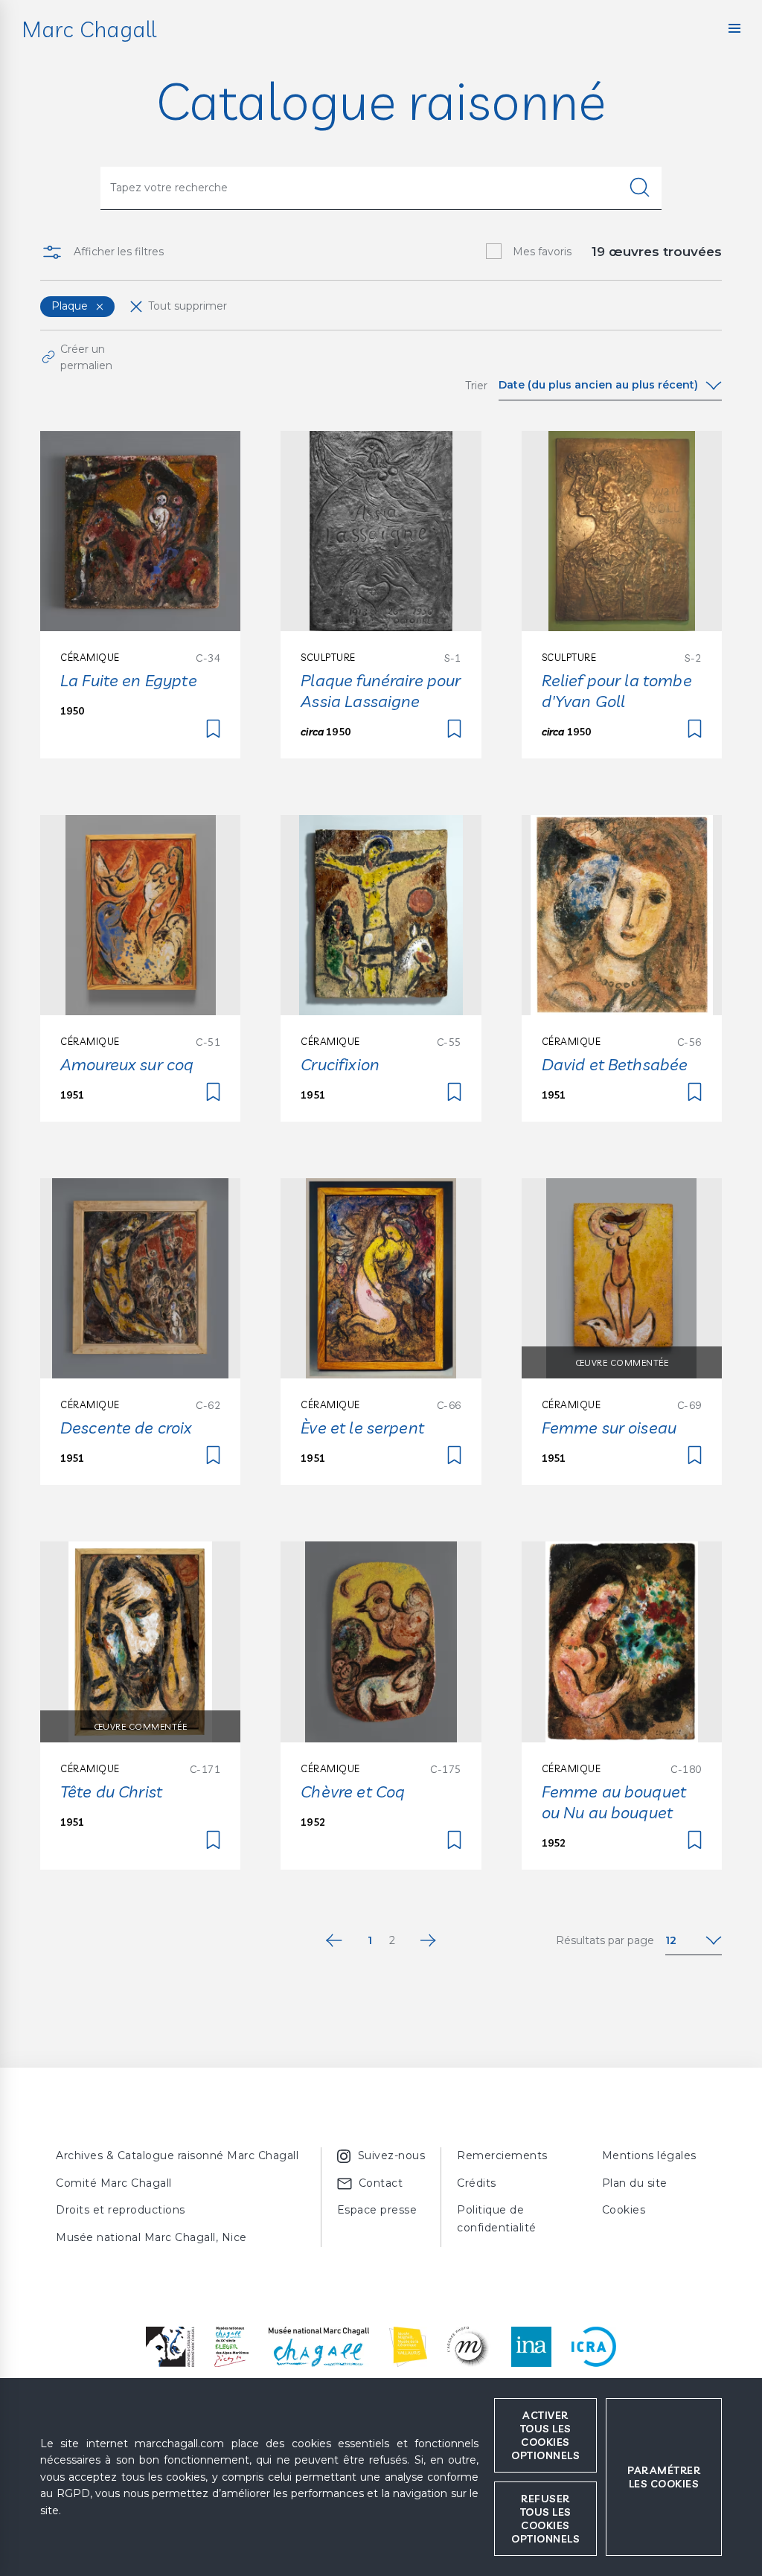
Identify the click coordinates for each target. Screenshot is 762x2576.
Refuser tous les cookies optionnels (545, 2519)
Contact (381, 2183)
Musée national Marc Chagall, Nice (151, 2237)
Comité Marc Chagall (114, 2183)
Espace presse (377, 2210)
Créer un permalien (86, 357)
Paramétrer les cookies (664, 2477)
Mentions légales (649, 2155)
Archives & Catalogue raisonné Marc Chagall (177, 2155)
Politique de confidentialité (497, 2219)
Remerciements (502, 2155)
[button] (734, 28)
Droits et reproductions (121, 2210)
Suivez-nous (392, 2155)
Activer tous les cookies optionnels (545, 2435)
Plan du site (635, 2183)
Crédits (477, 2183)
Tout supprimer (188, 306)
